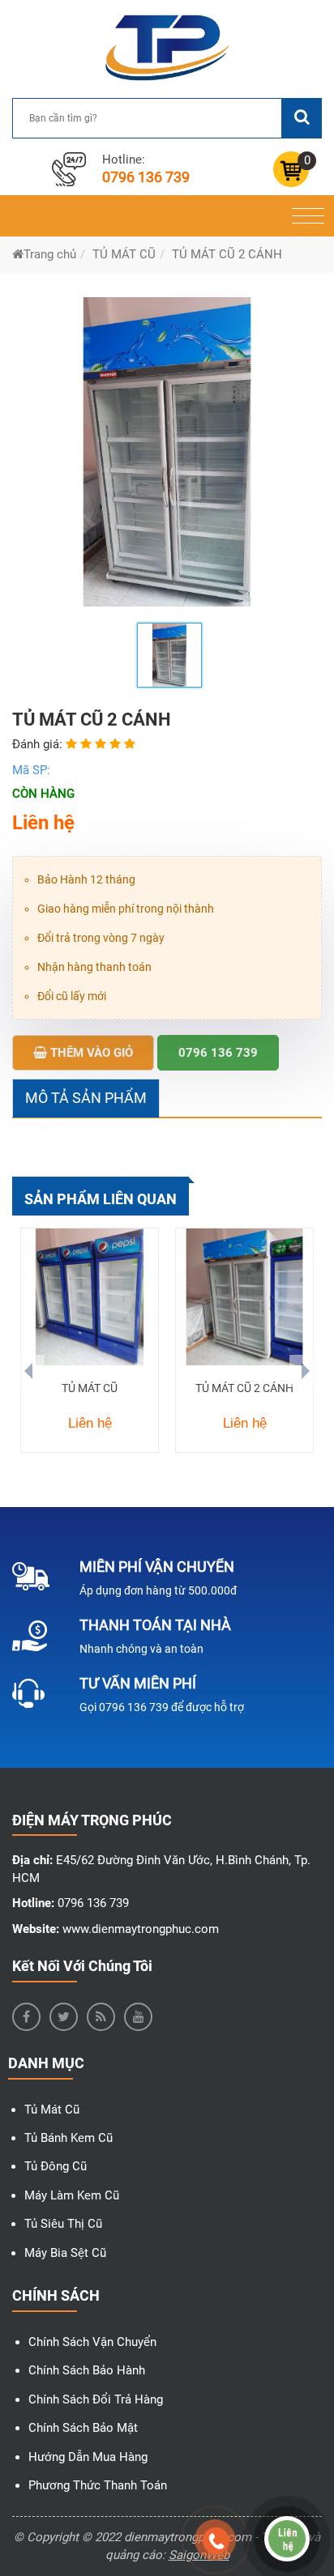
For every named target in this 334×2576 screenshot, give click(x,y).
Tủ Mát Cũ (52, 2110)
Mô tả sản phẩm (86, 1098)
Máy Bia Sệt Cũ (65, 2253)
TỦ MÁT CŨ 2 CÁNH (244, 1388)
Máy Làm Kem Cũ (72, 2195)
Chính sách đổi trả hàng (96, 2399)
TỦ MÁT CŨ (90, 1388)
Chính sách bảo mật (83, 2428)
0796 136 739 (146, 177)
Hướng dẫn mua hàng (88, 2457)
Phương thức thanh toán (98, 2485)
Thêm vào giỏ (90, 1053)
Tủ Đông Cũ (56, 2166)
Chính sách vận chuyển (92, 2342)
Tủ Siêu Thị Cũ (63, 2224)
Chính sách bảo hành (87, 2370)
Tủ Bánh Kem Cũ (69, 2138)
